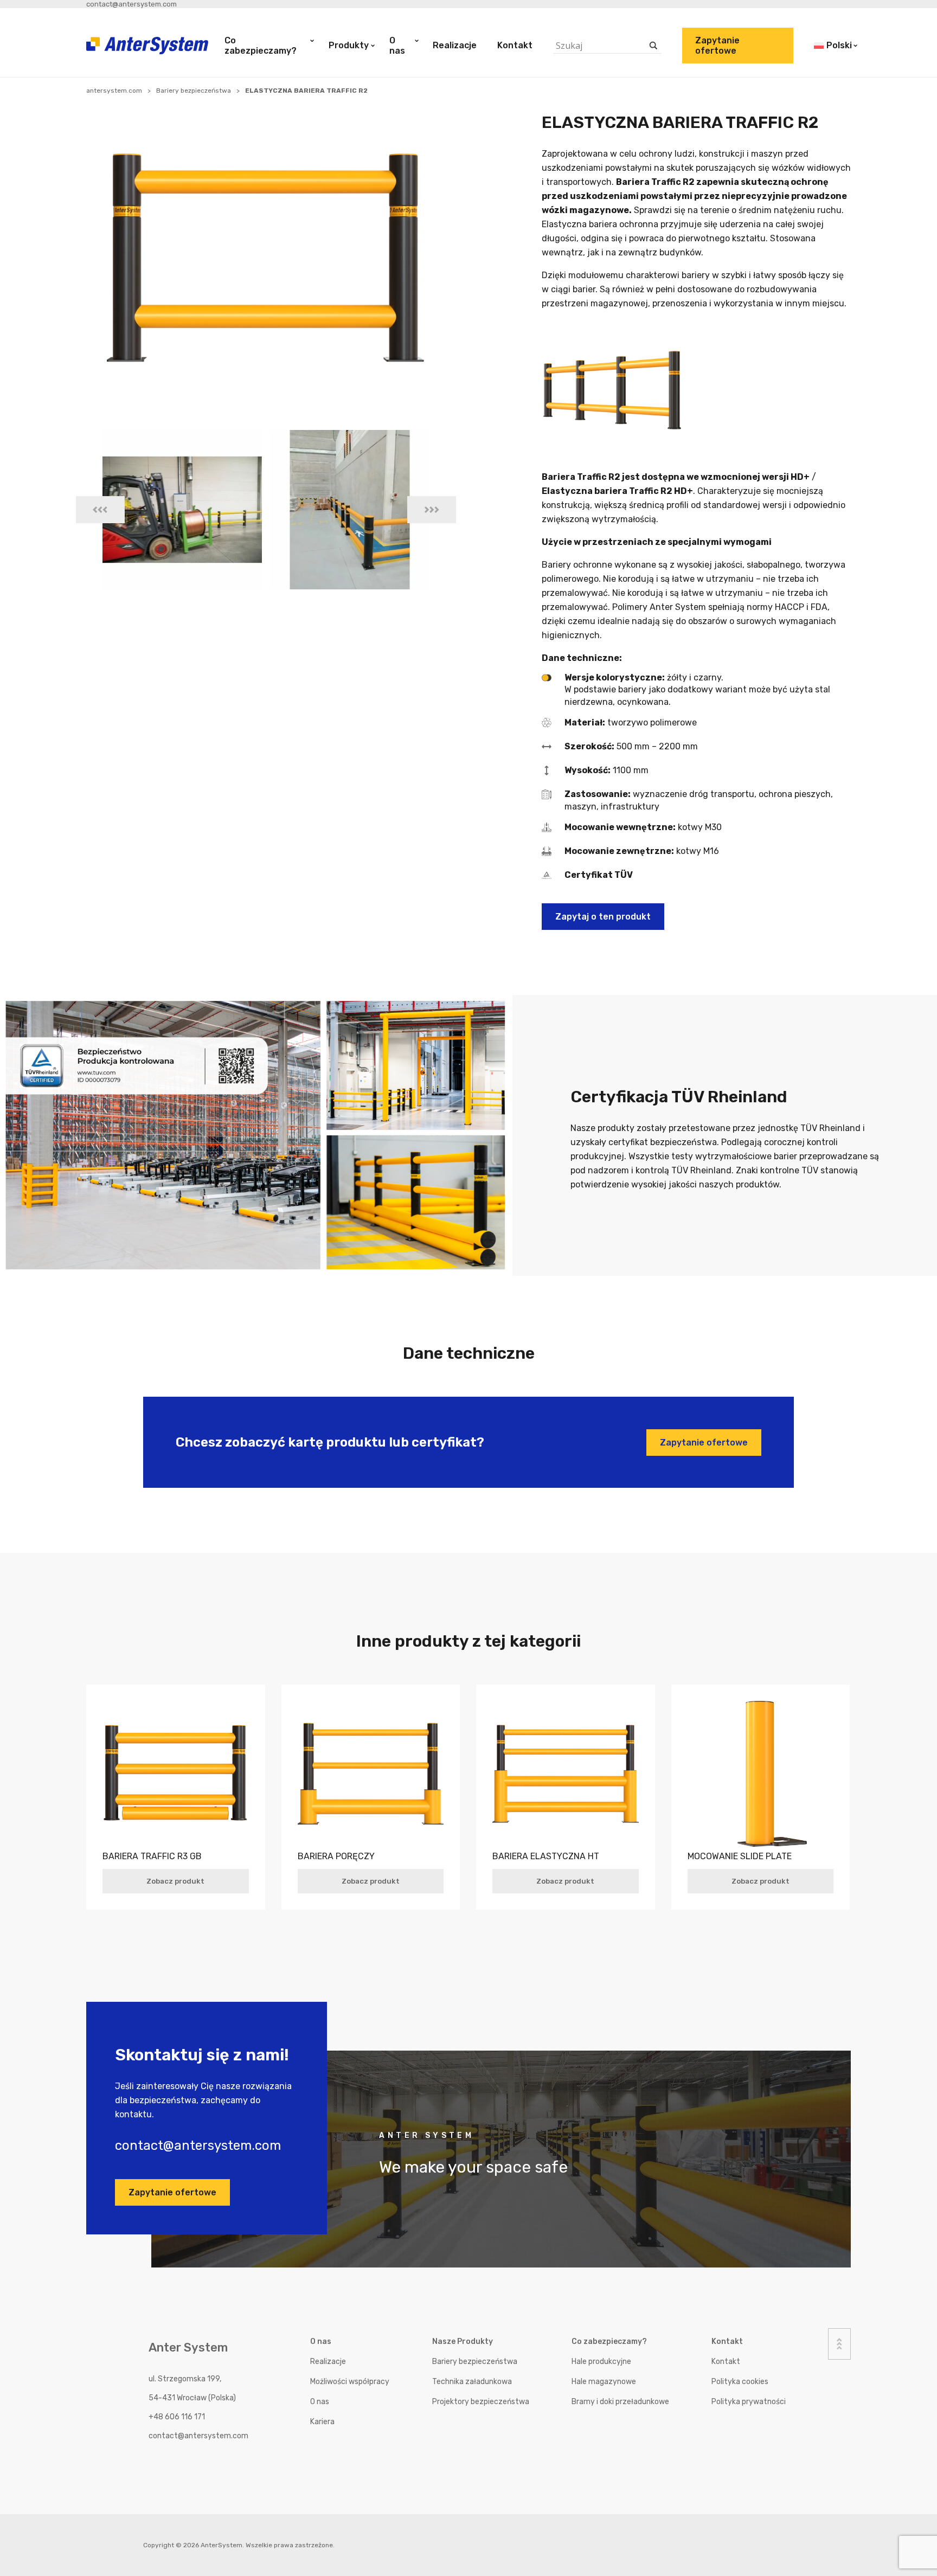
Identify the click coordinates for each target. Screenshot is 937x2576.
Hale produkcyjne (601, 2362)
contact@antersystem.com (131, 4)
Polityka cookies (740, 2382)
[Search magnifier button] (654, 46)
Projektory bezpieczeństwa (481, 2402)
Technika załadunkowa (472, 2382)
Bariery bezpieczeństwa (194, 91)
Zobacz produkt (175, 1881)
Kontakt (515, 45)
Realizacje (455, 45)
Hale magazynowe (604, 2382)
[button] (100, 510)
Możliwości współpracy (350, 2382)
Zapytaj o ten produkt (603, 917)
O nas (397, 46)
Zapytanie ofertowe (717, 46)
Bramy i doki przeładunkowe (620, 2402)
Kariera (322, 2422)
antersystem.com (114, 91)
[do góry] (839, 2344)
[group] (182, 510)
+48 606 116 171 (177, 2417)
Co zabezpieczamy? (261, 46)
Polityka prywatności (749, 2402)
